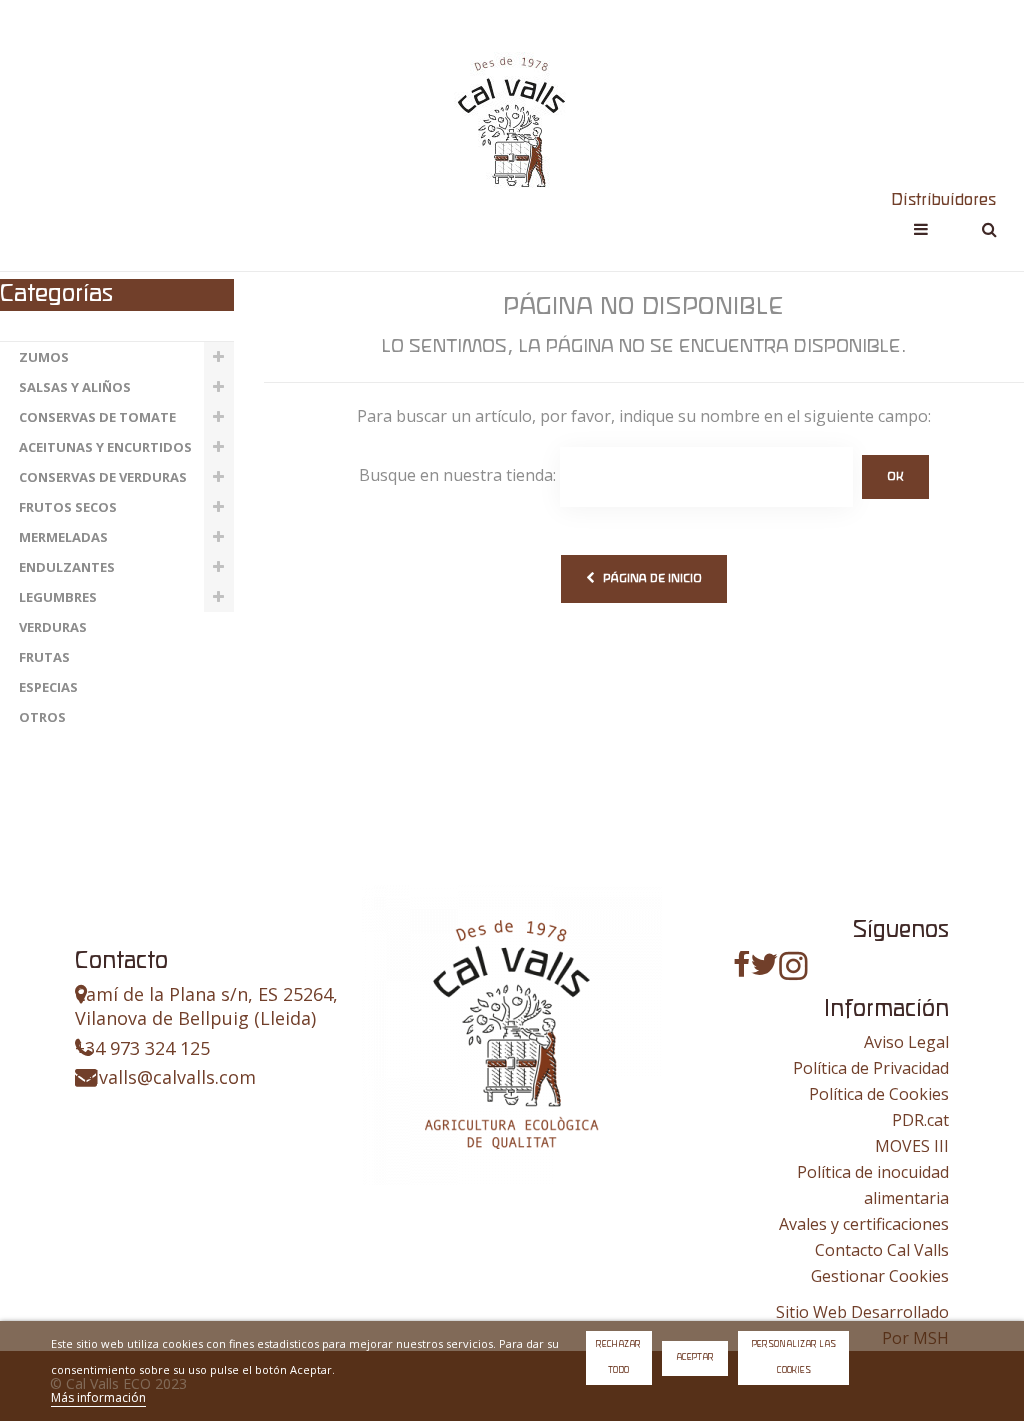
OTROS (42, 717)
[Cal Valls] (512, 121)
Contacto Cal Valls (882, 1250)
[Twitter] (764, 964)
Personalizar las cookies (794, 1357)
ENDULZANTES (67, 567)
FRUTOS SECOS (68, 507)
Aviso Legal (906, 1042)
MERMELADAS (63, 537)
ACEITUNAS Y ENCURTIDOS (105, 447)
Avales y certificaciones (864, 1224)
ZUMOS (44, 357)
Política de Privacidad (871, 1068)
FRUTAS (44, 657)
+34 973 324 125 (142, 1048)
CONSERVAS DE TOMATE (97, 417)
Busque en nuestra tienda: (457, 475)
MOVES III (912, 1146)
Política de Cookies (879, 1094)
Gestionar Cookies (880, 1276)
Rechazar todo (618, 1357)
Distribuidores (943, 200)
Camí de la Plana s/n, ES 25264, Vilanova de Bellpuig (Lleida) (206, 1006)
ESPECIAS (48, 687)
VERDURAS (53, 627)
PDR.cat (920, 1120)
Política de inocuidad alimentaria (873, 1185)
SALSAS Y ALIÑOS (75, 387)
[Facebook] (741, 964)
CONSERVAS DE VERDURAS (103, 477)
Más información (98, 1397)
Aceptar (695, 1357)
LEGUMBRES (58, 597)
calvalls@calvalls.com (165, 1077)
